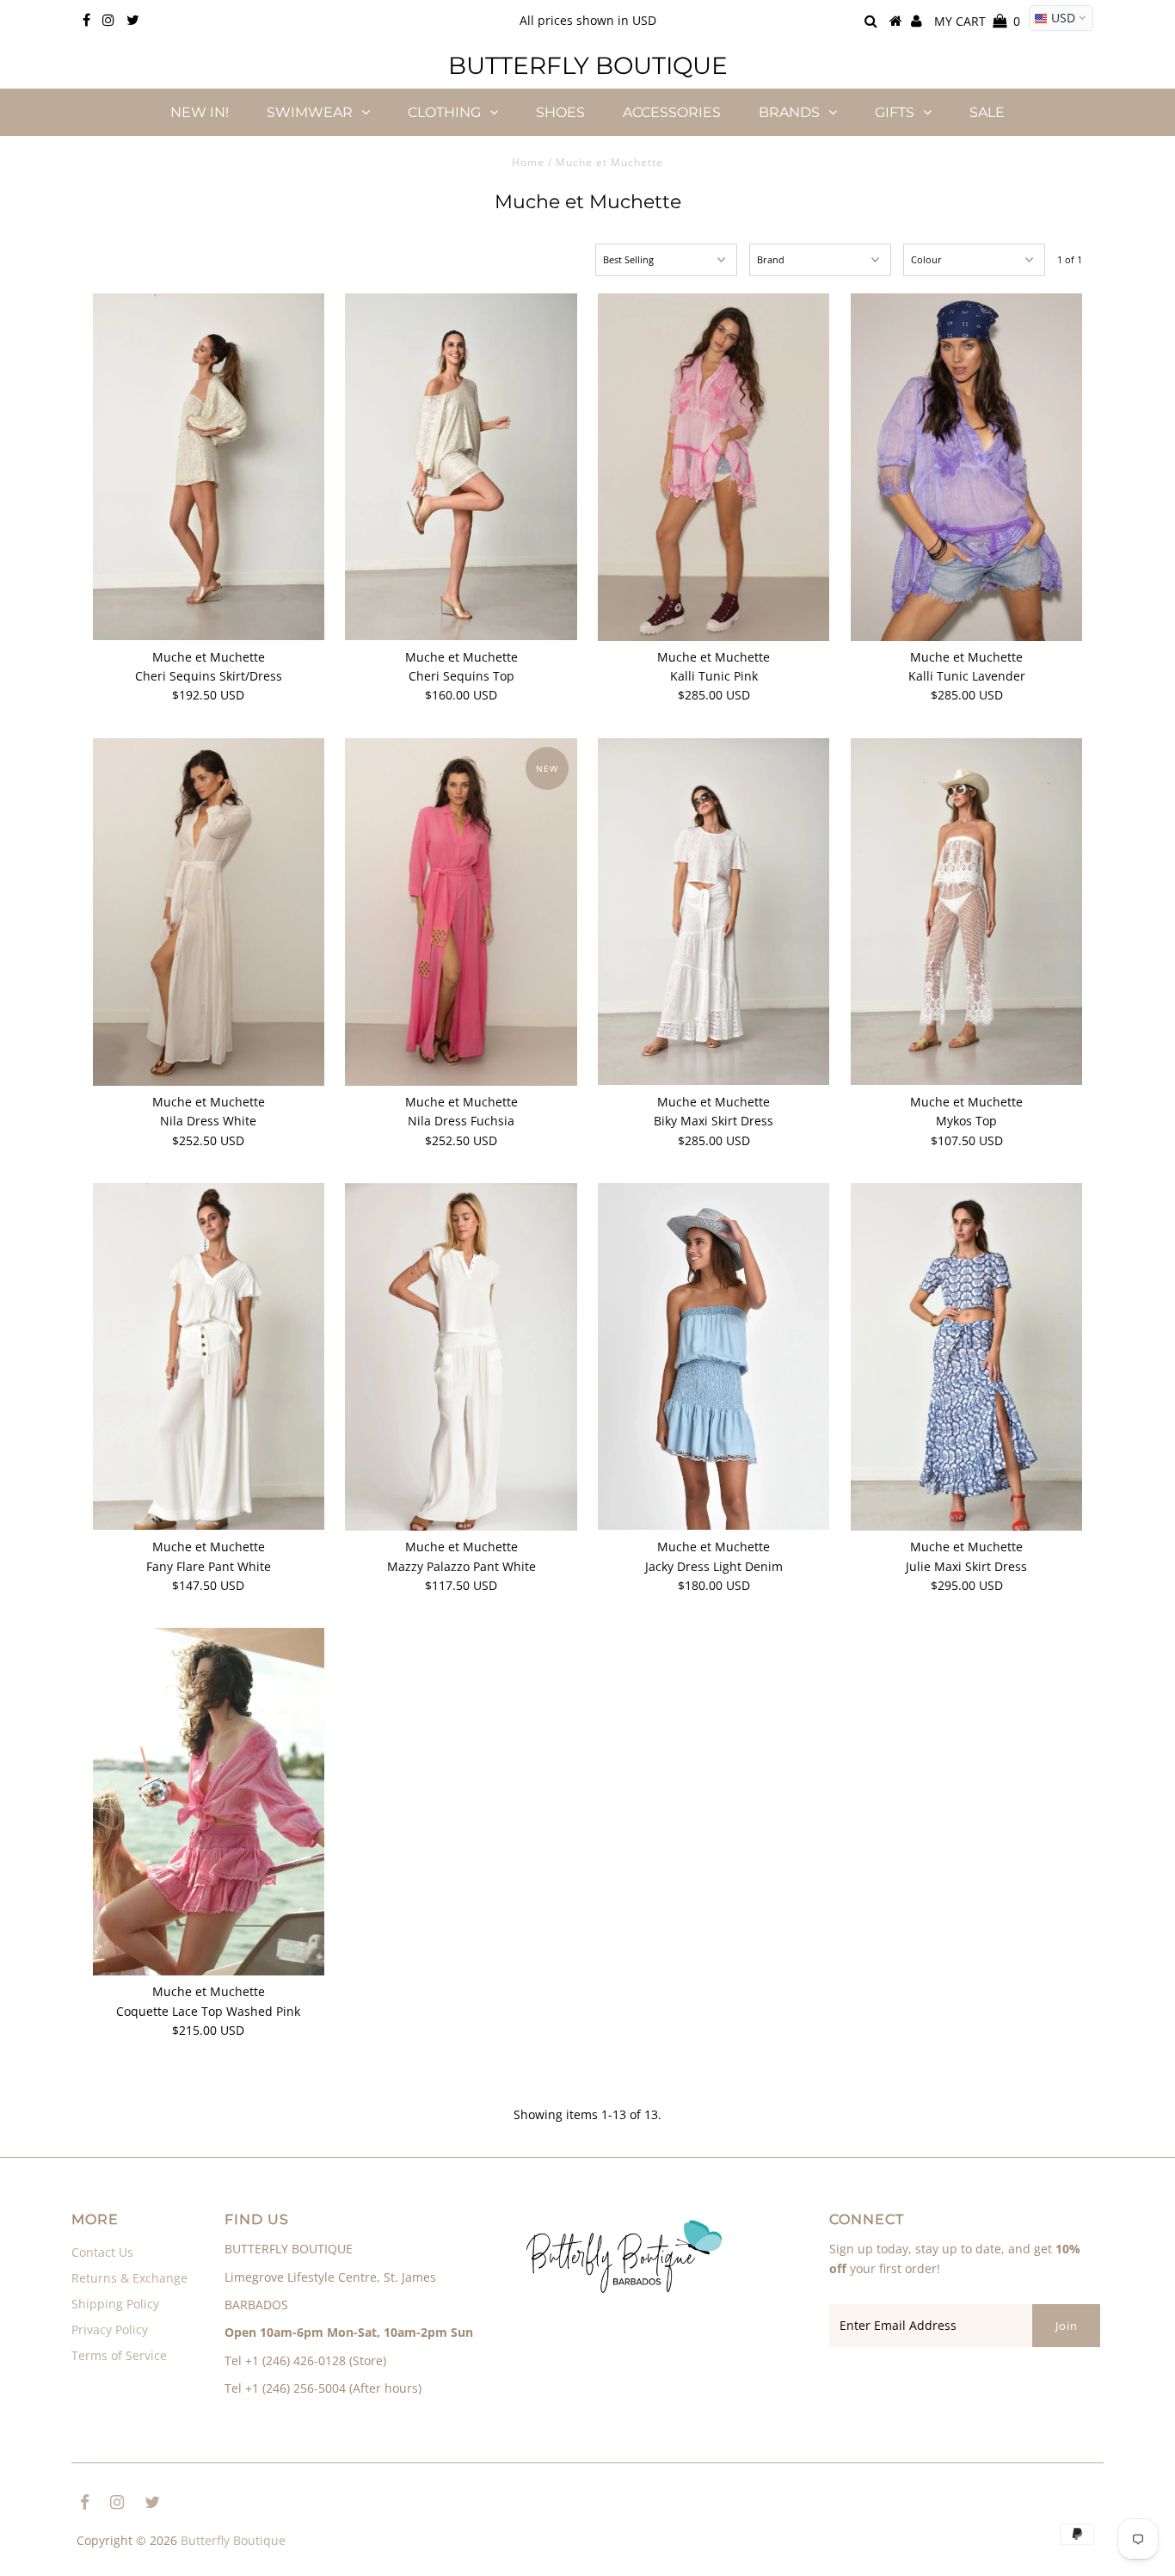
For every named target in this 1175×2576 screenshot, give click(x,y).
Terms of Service (119, 2355)
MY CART (977, 21)
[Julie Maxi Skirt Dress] (966, 1357)
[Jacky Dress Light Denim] (714, 1356)
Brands (789, 112)
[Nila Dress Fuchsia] (461, 912)
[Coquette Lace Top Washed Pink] (209, 1802)
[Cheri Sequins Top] (461, 467)
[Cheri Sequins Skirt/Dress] (209, 467)
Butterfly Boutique (588, 65)
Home (528, 162)
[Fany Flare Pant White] (209, 1356)
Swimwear (310, 112)
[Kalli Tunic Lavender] (966, 467)
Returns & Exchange (129, 2278)
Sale (987, 112)
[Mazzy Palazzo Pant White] (461, 1357)
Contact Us (102, 2252)
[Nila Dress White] (209, 912)
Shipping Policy (115, 2304)
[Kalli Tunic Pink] (714, 467)
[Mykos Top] (966, 912)
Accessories (672, 112)
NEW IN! (200, 112)
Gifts (895, 112)
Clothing (444, 112)
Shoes (560, 112)
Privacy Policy (110, 2329)
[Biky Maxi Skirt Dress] (714, 912)
